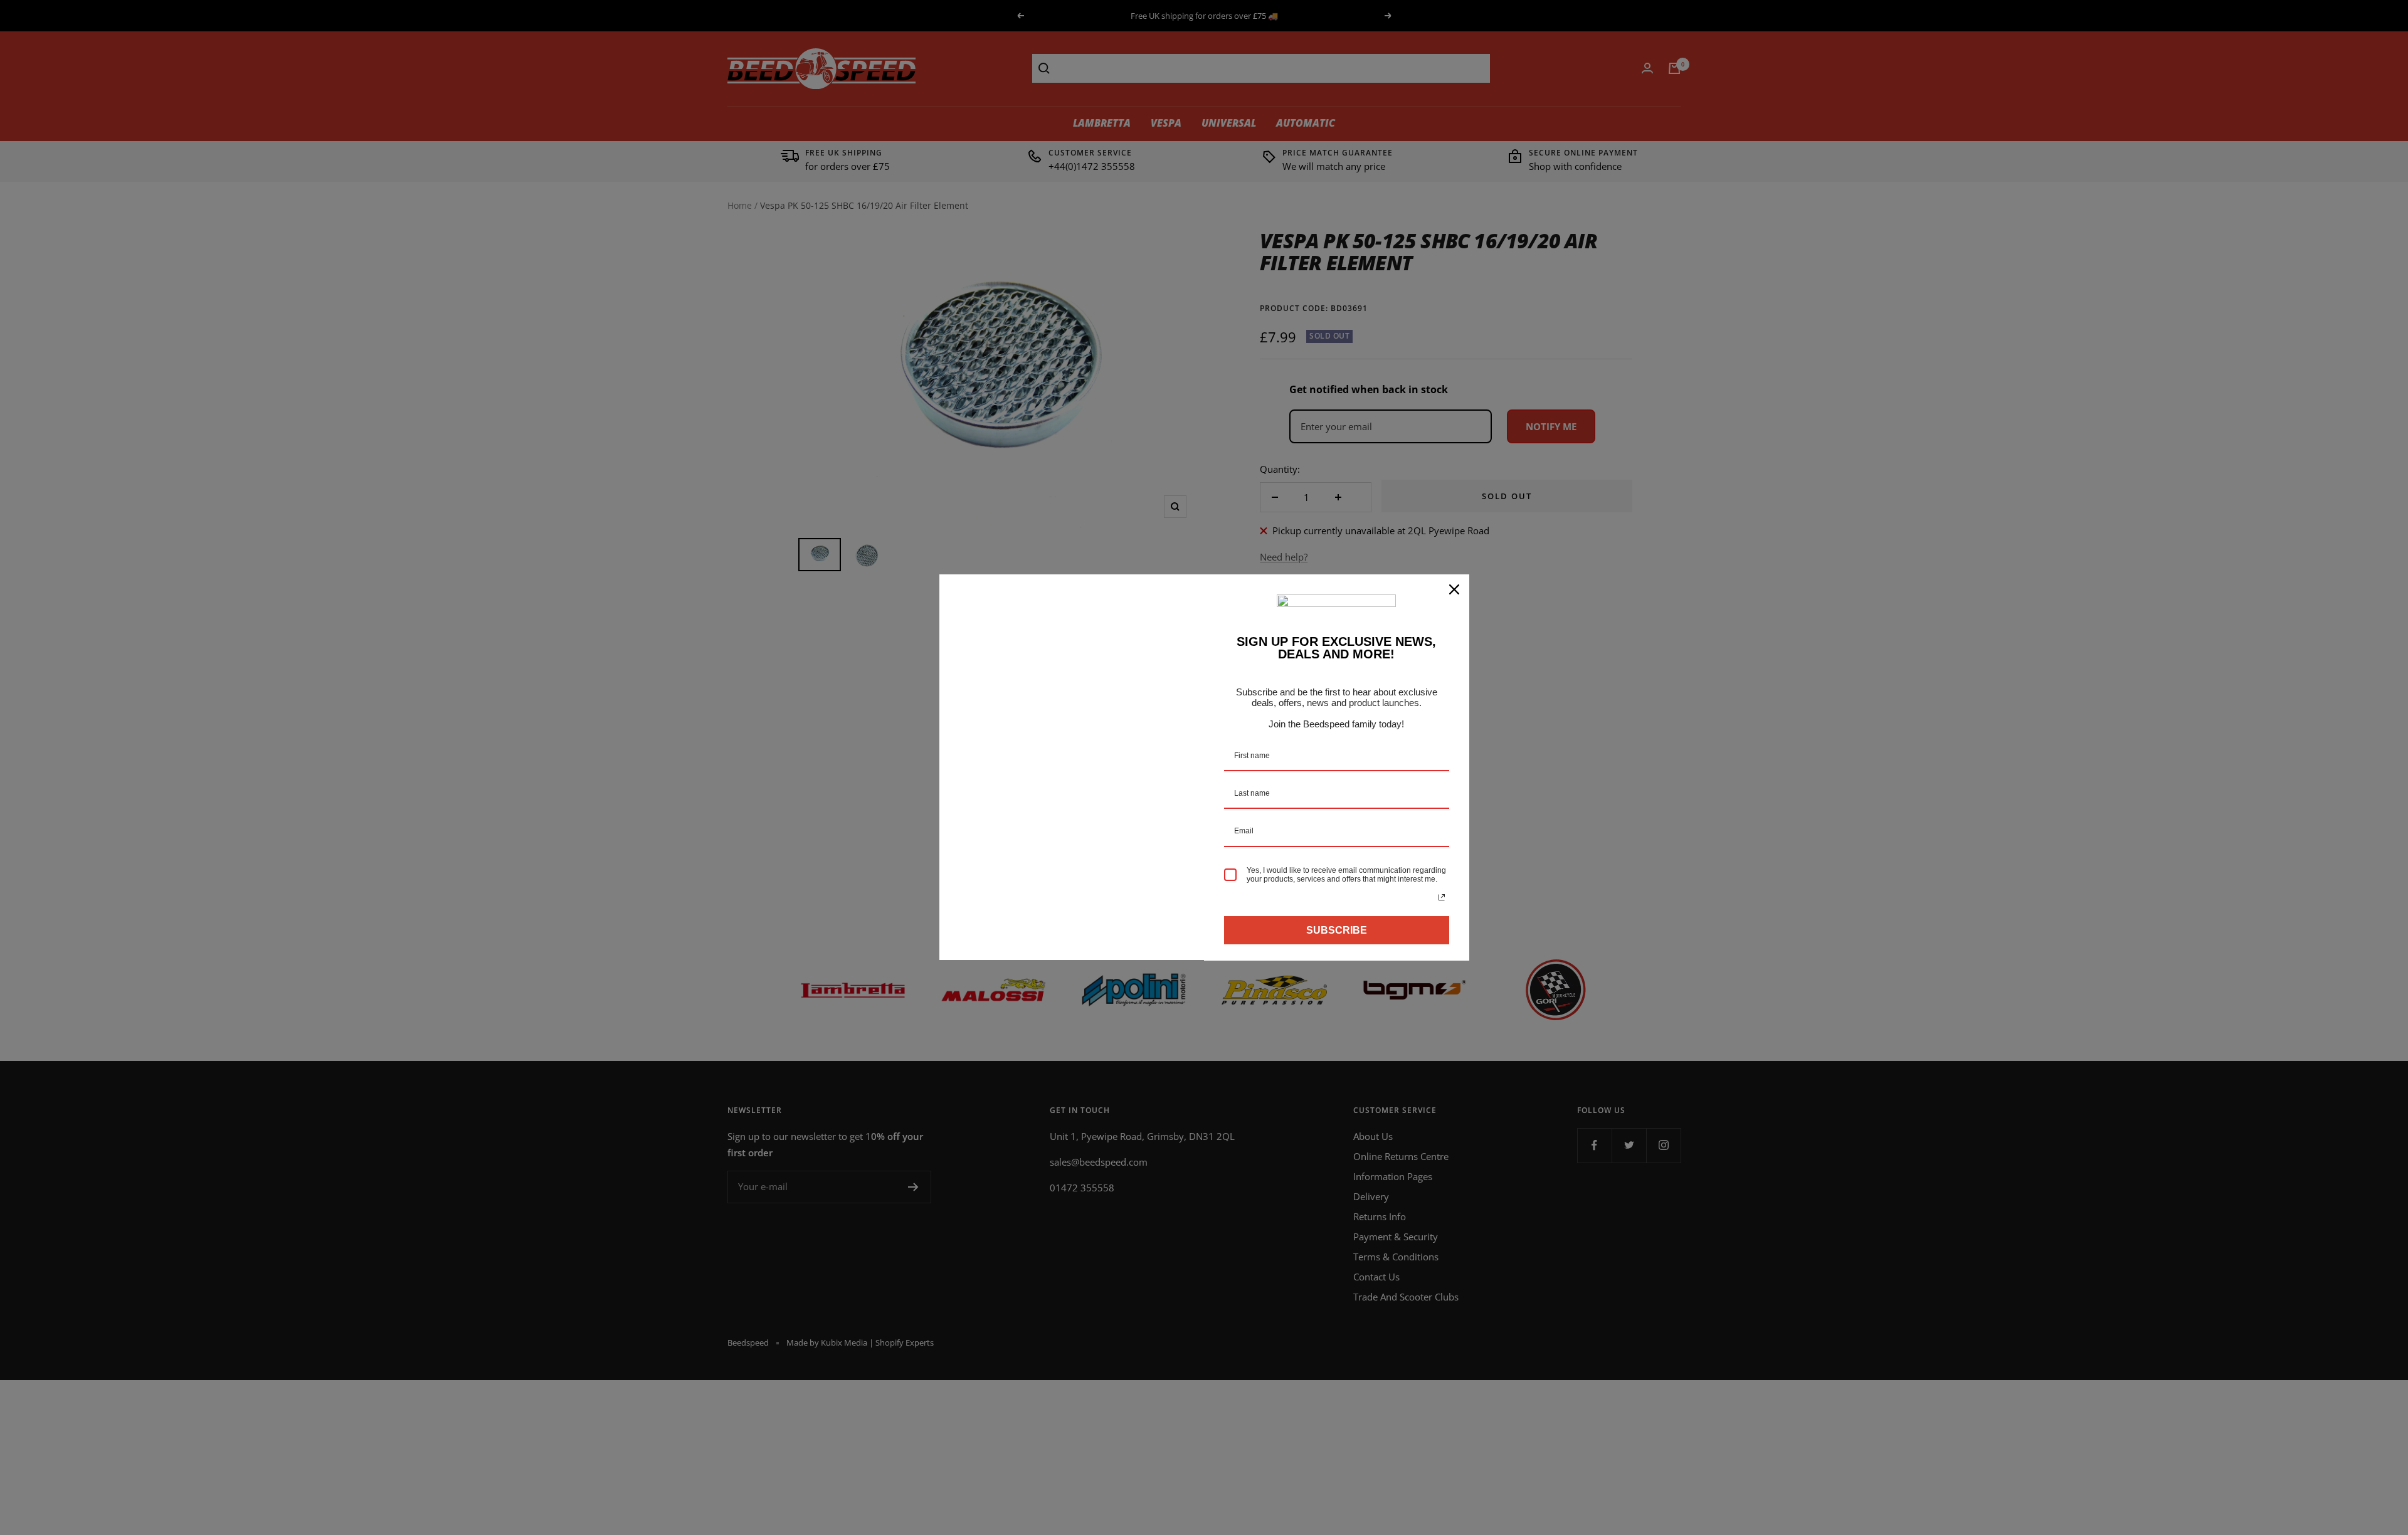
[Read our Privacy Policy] (1442, 897)
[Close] (1454, 589)
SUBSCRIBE (1337, 930)
